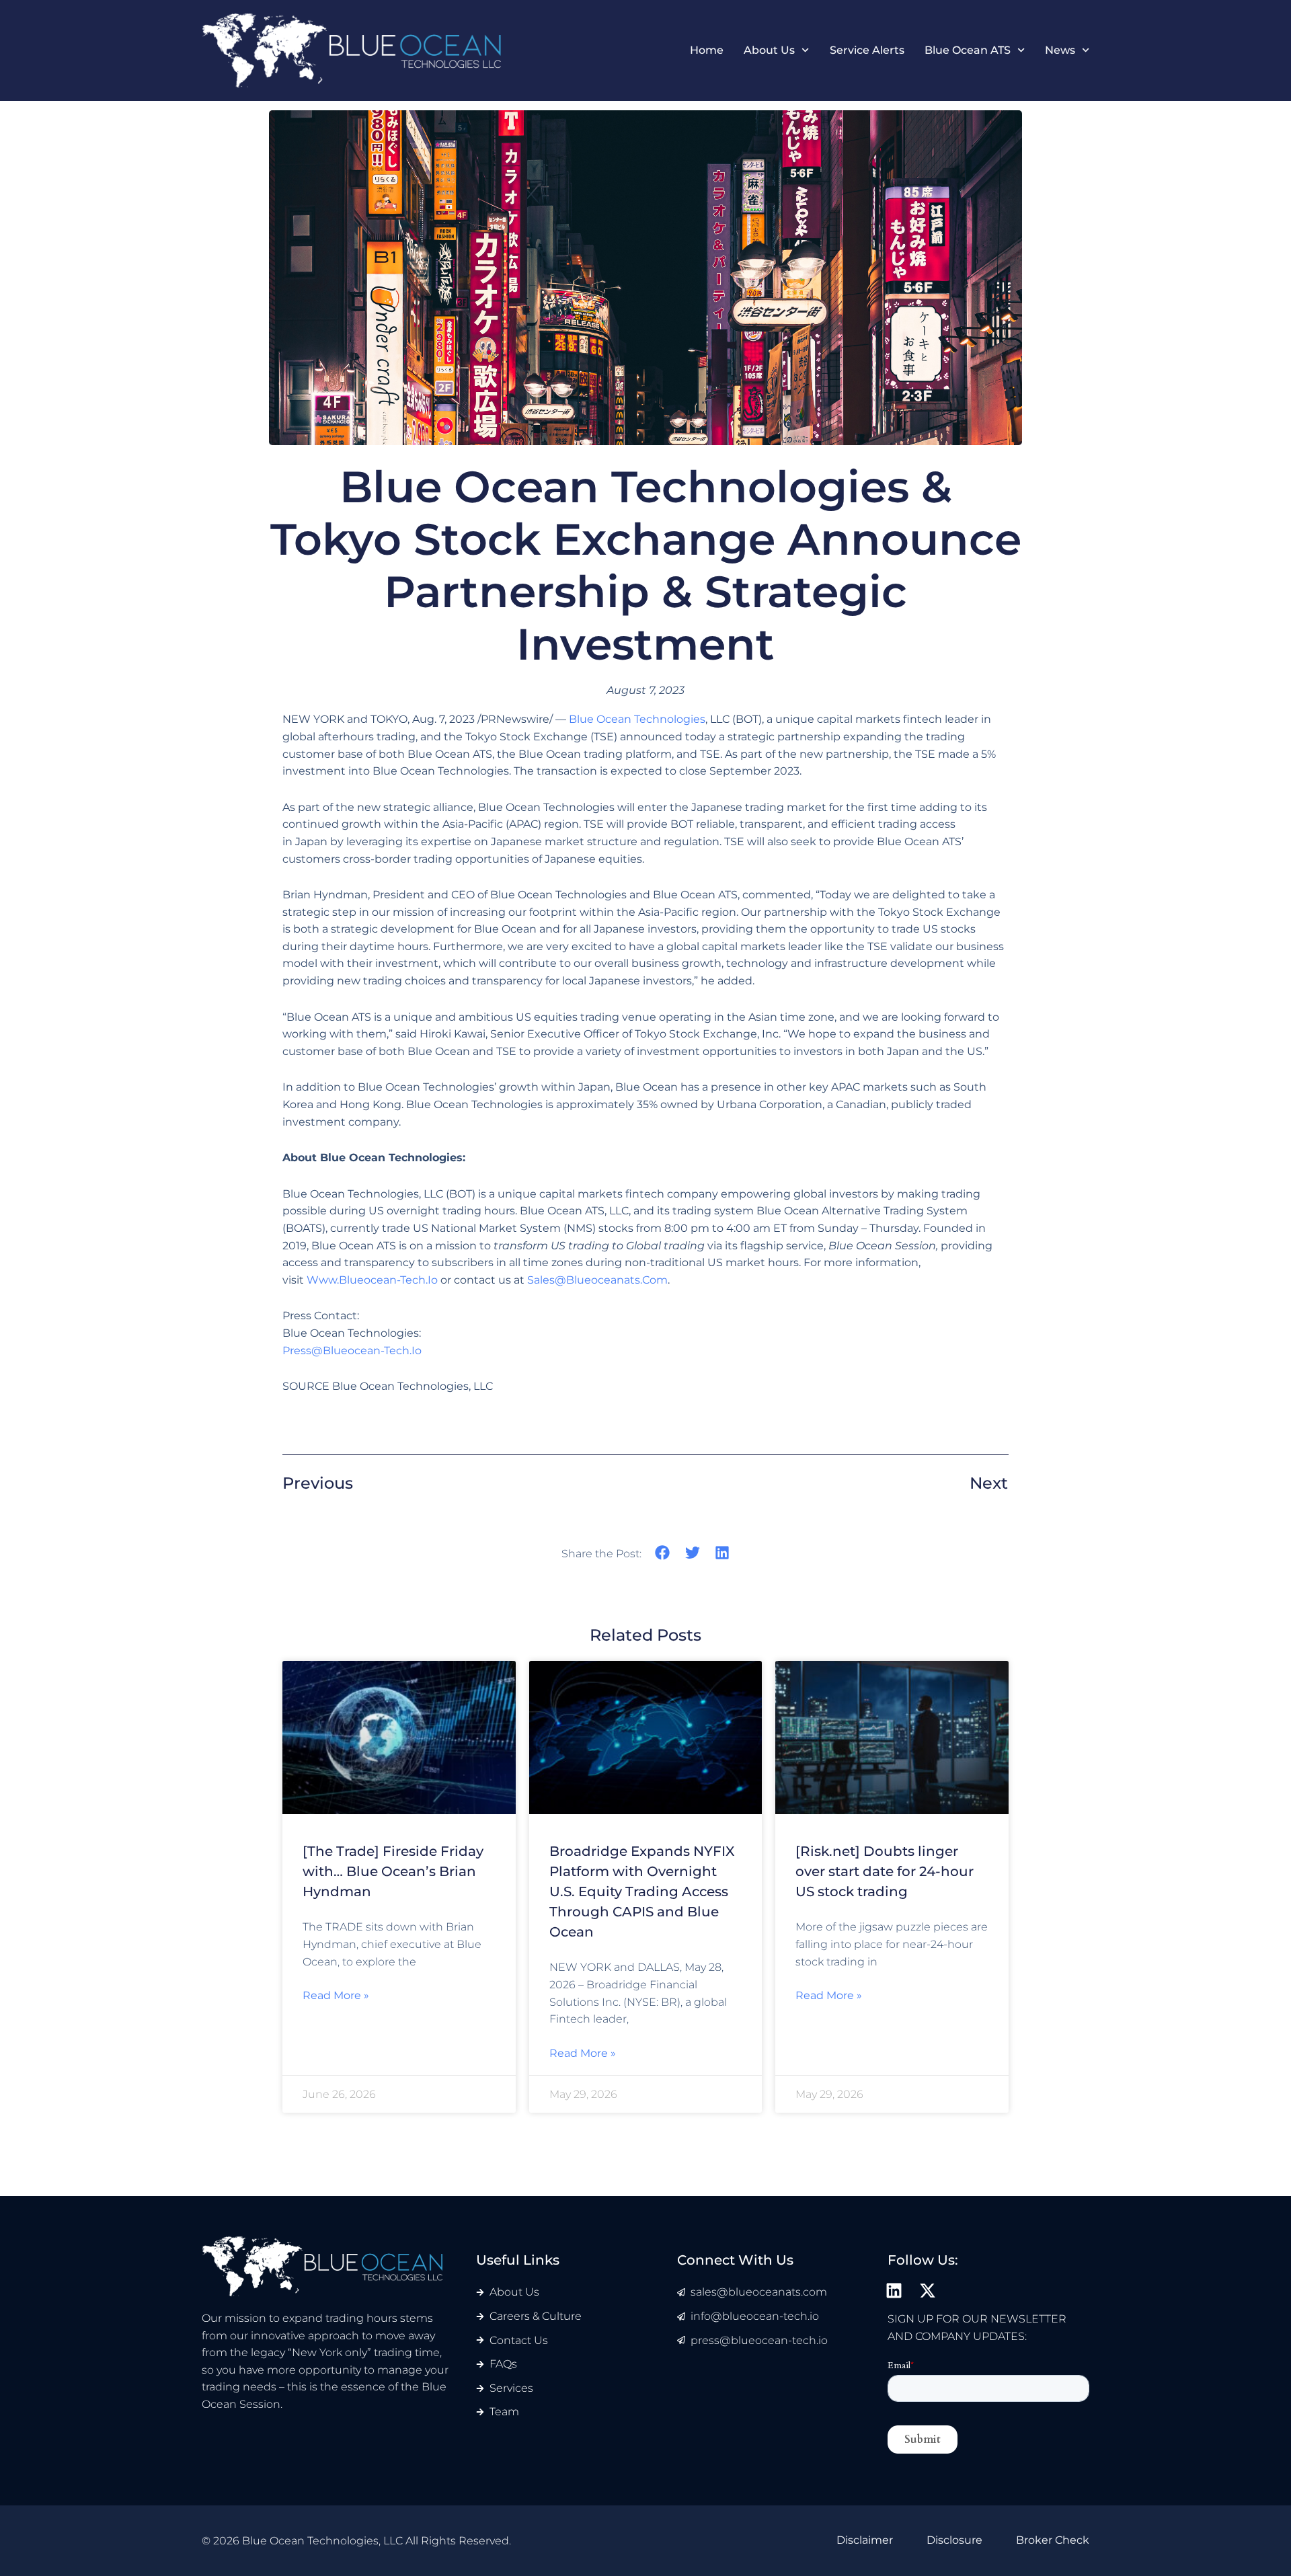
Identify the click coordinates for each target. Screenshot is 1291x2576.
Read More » (336, 1995)
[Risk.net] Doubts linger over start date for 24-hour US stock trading (885, 1871)
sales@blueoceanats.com (597, 1280)
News (1060, 50)
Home (707, 50)
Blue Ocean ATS (968, 50)
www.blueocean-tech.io (372, 1280)
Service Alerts (867, 50)
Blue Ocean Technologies (637, 719)
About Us (769, 50)
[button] (663, 1553)
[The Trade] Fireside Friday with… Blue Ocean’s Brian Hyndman (393, 1871)
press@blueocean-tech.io (352, 1351)
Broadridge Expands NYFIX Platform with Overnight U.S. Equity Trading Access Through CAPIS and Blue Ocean (642, 1891)
